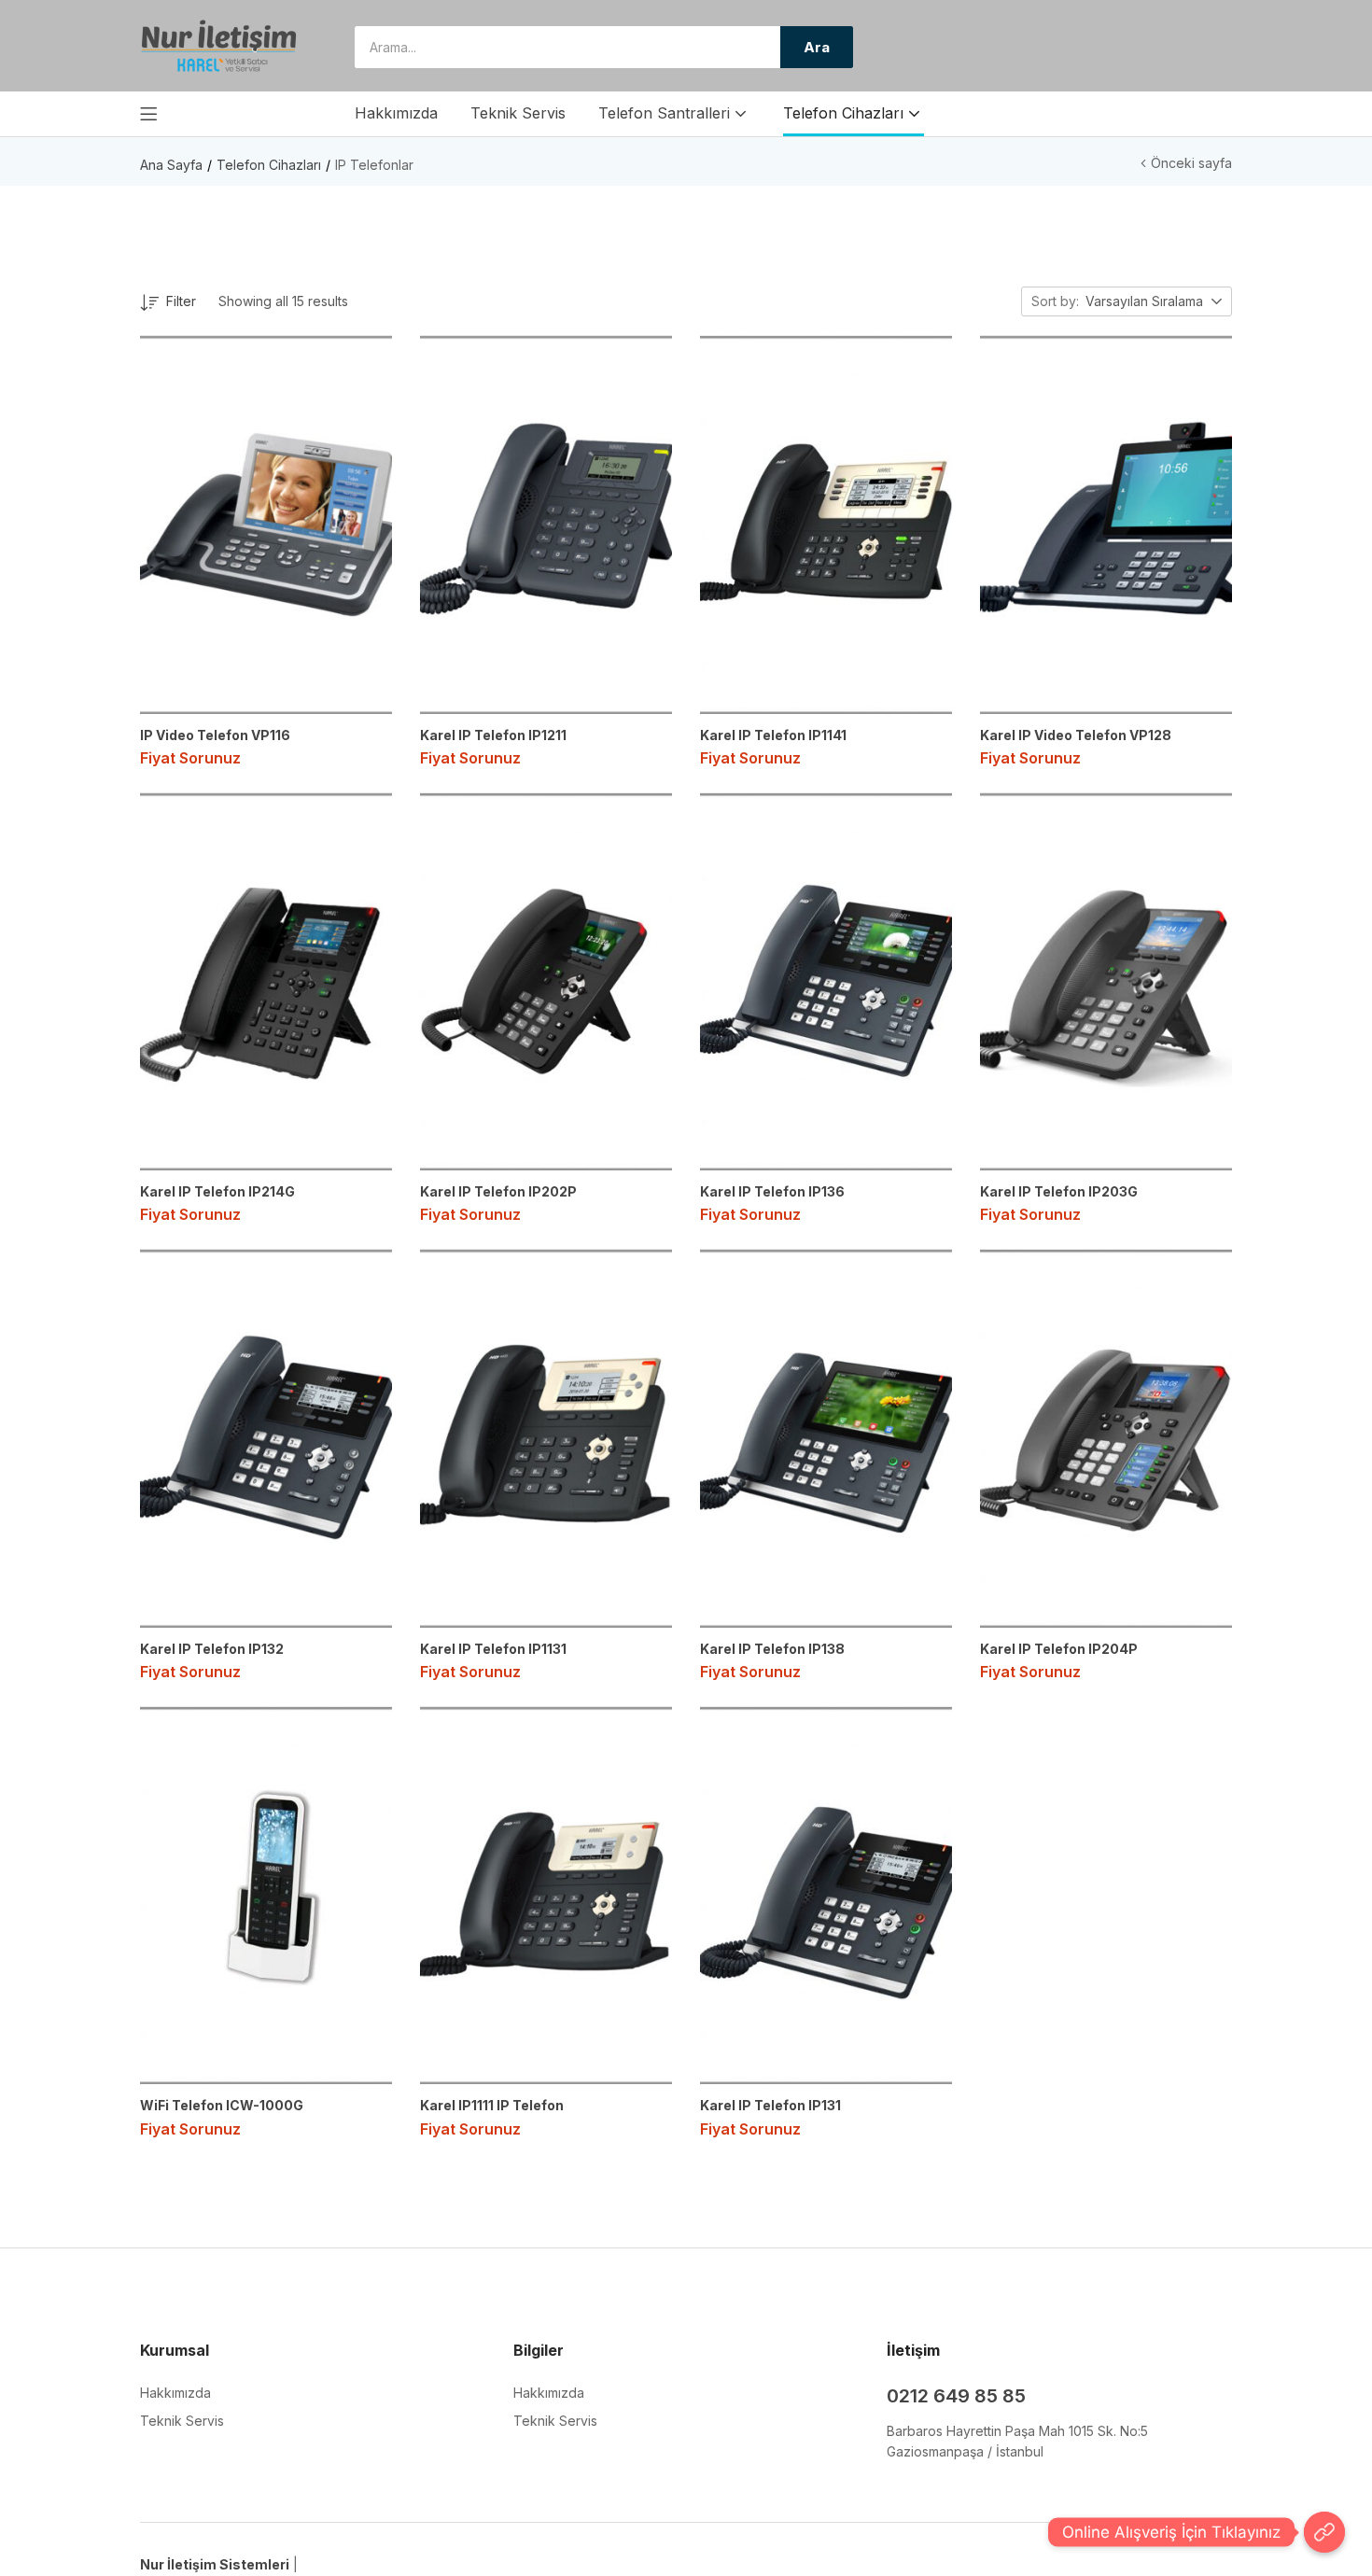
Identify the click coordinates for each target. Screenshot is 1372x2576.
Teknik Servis (518, 113)
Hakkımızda (396, 113)
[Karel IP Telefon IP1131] (546, 1438)
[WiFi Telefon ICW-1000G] (266, 1895)
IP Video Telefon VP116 (215, 735)
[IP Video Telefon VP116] (266, 524)
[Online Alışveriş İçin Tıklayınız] (1324, 2532)
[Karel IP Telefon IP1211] (546, 524)
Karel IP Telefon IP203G (1059, 1191)
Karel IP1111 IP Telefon (492, 2105)
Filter (181, 301)
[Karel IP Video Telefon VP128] (1106, 524)
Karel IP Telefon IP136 (772, 1191)
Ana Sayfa (171, 165)
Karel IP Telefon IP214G (217, 1191)
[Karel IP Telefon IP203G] (1106, 981)
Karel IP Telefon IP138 (772, 1649)
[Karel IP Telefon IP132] (266, 1438)
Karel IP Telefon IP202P (498, 1191)
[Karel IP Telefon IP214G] (266, 981)
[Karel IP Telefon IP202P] (546, 981)
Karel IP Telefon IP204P (1059, 1649)
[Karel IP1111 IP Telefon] (546, 1895)
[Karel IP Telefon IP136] (826, 981)
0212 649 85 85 (956, 2396)
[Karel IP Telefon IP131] (826, 1895)
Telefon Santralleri (666, 113)
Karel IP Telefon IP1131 (493, 1649)
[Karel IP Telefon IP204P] (1106, 1438)
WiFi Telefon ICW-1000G (222, 2105)
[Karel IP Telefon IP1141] (826, 524)
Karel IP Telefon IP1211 (493, 735)
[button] (1155, 302)
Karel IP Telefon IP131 (770, 2105)
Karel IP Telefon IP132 (212, 1649)
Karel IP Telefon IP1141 (773, 735)
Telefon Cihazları (846, 113)
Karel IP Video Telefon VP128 (1076, 735)
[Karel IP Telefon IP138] (826, 1438)
